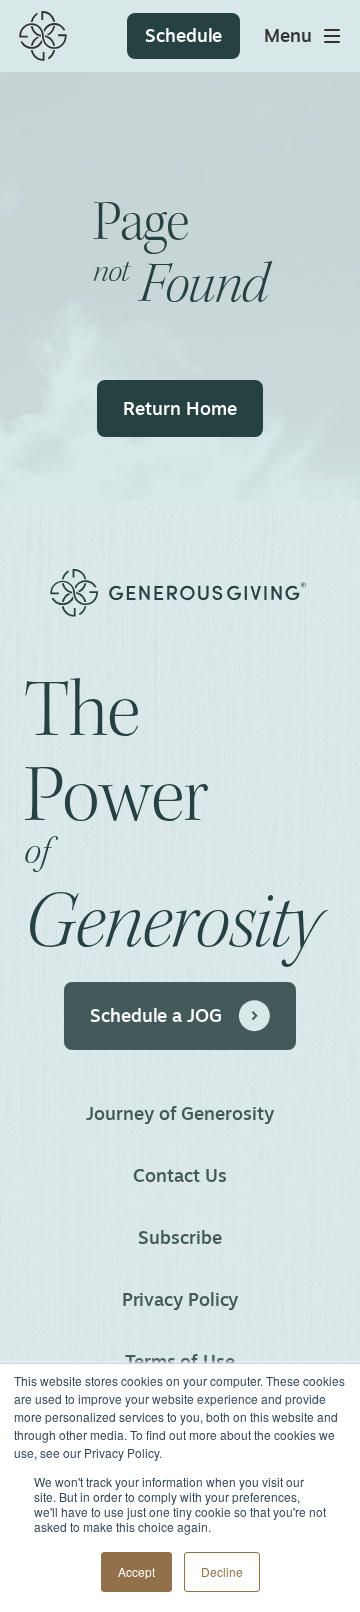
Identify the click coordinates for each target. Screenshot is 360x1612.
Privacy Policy (180, 1299)
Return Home (179, 408)
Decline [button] (222, 1571)
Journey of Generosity (179, 1113)
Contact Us (179, 1175)
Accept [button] (136, 1571)
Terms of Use (180, 1361)
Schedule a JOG (156, 1015)
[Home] (43, 36)
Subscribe (179, 1237)
